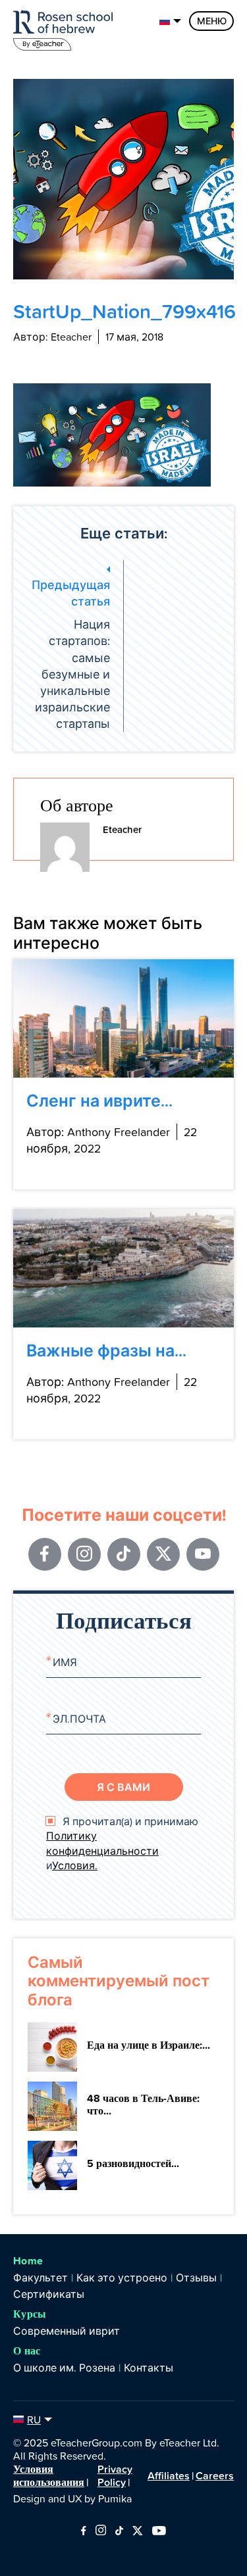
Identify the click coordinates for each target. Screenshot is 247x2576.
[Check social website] (83, 2531)
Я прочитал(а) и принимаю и (122, 1843)
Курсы (30, 2314)
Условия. (75, 1865)
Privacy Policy (115, 2475)
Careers (215, 2475)
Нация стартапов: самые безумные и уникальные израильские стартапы (71, 654)
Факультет (41, 2278)
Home (28, 2261)
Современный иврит (67, 2331)
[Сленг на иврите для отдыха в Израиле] (123, 1018)
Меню (212, 21)
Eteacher (122, 829)
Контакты (149, 2368)
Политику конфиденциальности (102, 1843)
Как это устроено (122, 2278)
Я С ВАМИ (123, 1787)
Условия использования (49, 2475)
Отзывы (196, 2278)
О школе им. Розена (64, 2368)
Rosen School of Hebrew (66, 28)
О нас (27, 2351)
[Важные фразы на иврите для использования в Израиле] (123, 1268)
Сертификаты (49, 2294)
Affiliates (169, 2475)
